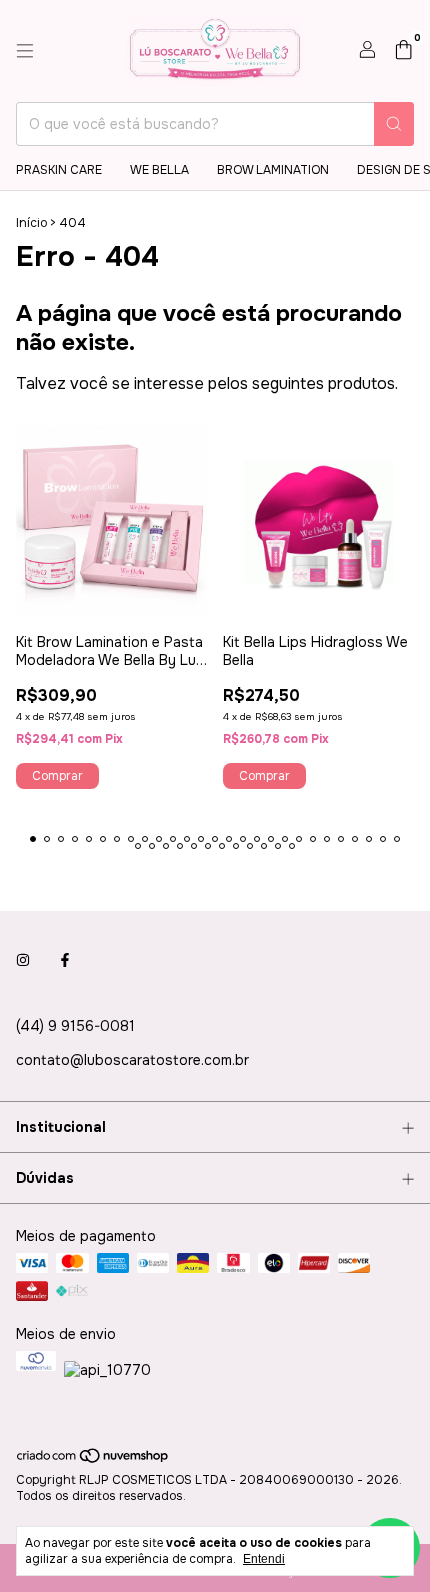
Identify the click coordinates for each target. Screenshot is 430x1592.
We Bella (159, 170)
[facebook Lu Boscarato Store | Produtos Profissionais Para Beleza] (65, 960)
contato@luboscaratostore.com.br (132, 1060)
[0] (403, 51)
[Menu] (25, 51)
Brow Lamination (273, 170)
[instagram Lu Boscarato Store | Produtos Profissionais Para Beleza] (23, 960)
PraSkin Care (59, 170)
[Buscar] (394, 124)
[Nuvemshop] (93, 1461)
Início (31, 223)
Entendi (264, 1559)
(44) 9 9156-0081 (75, 1026)
